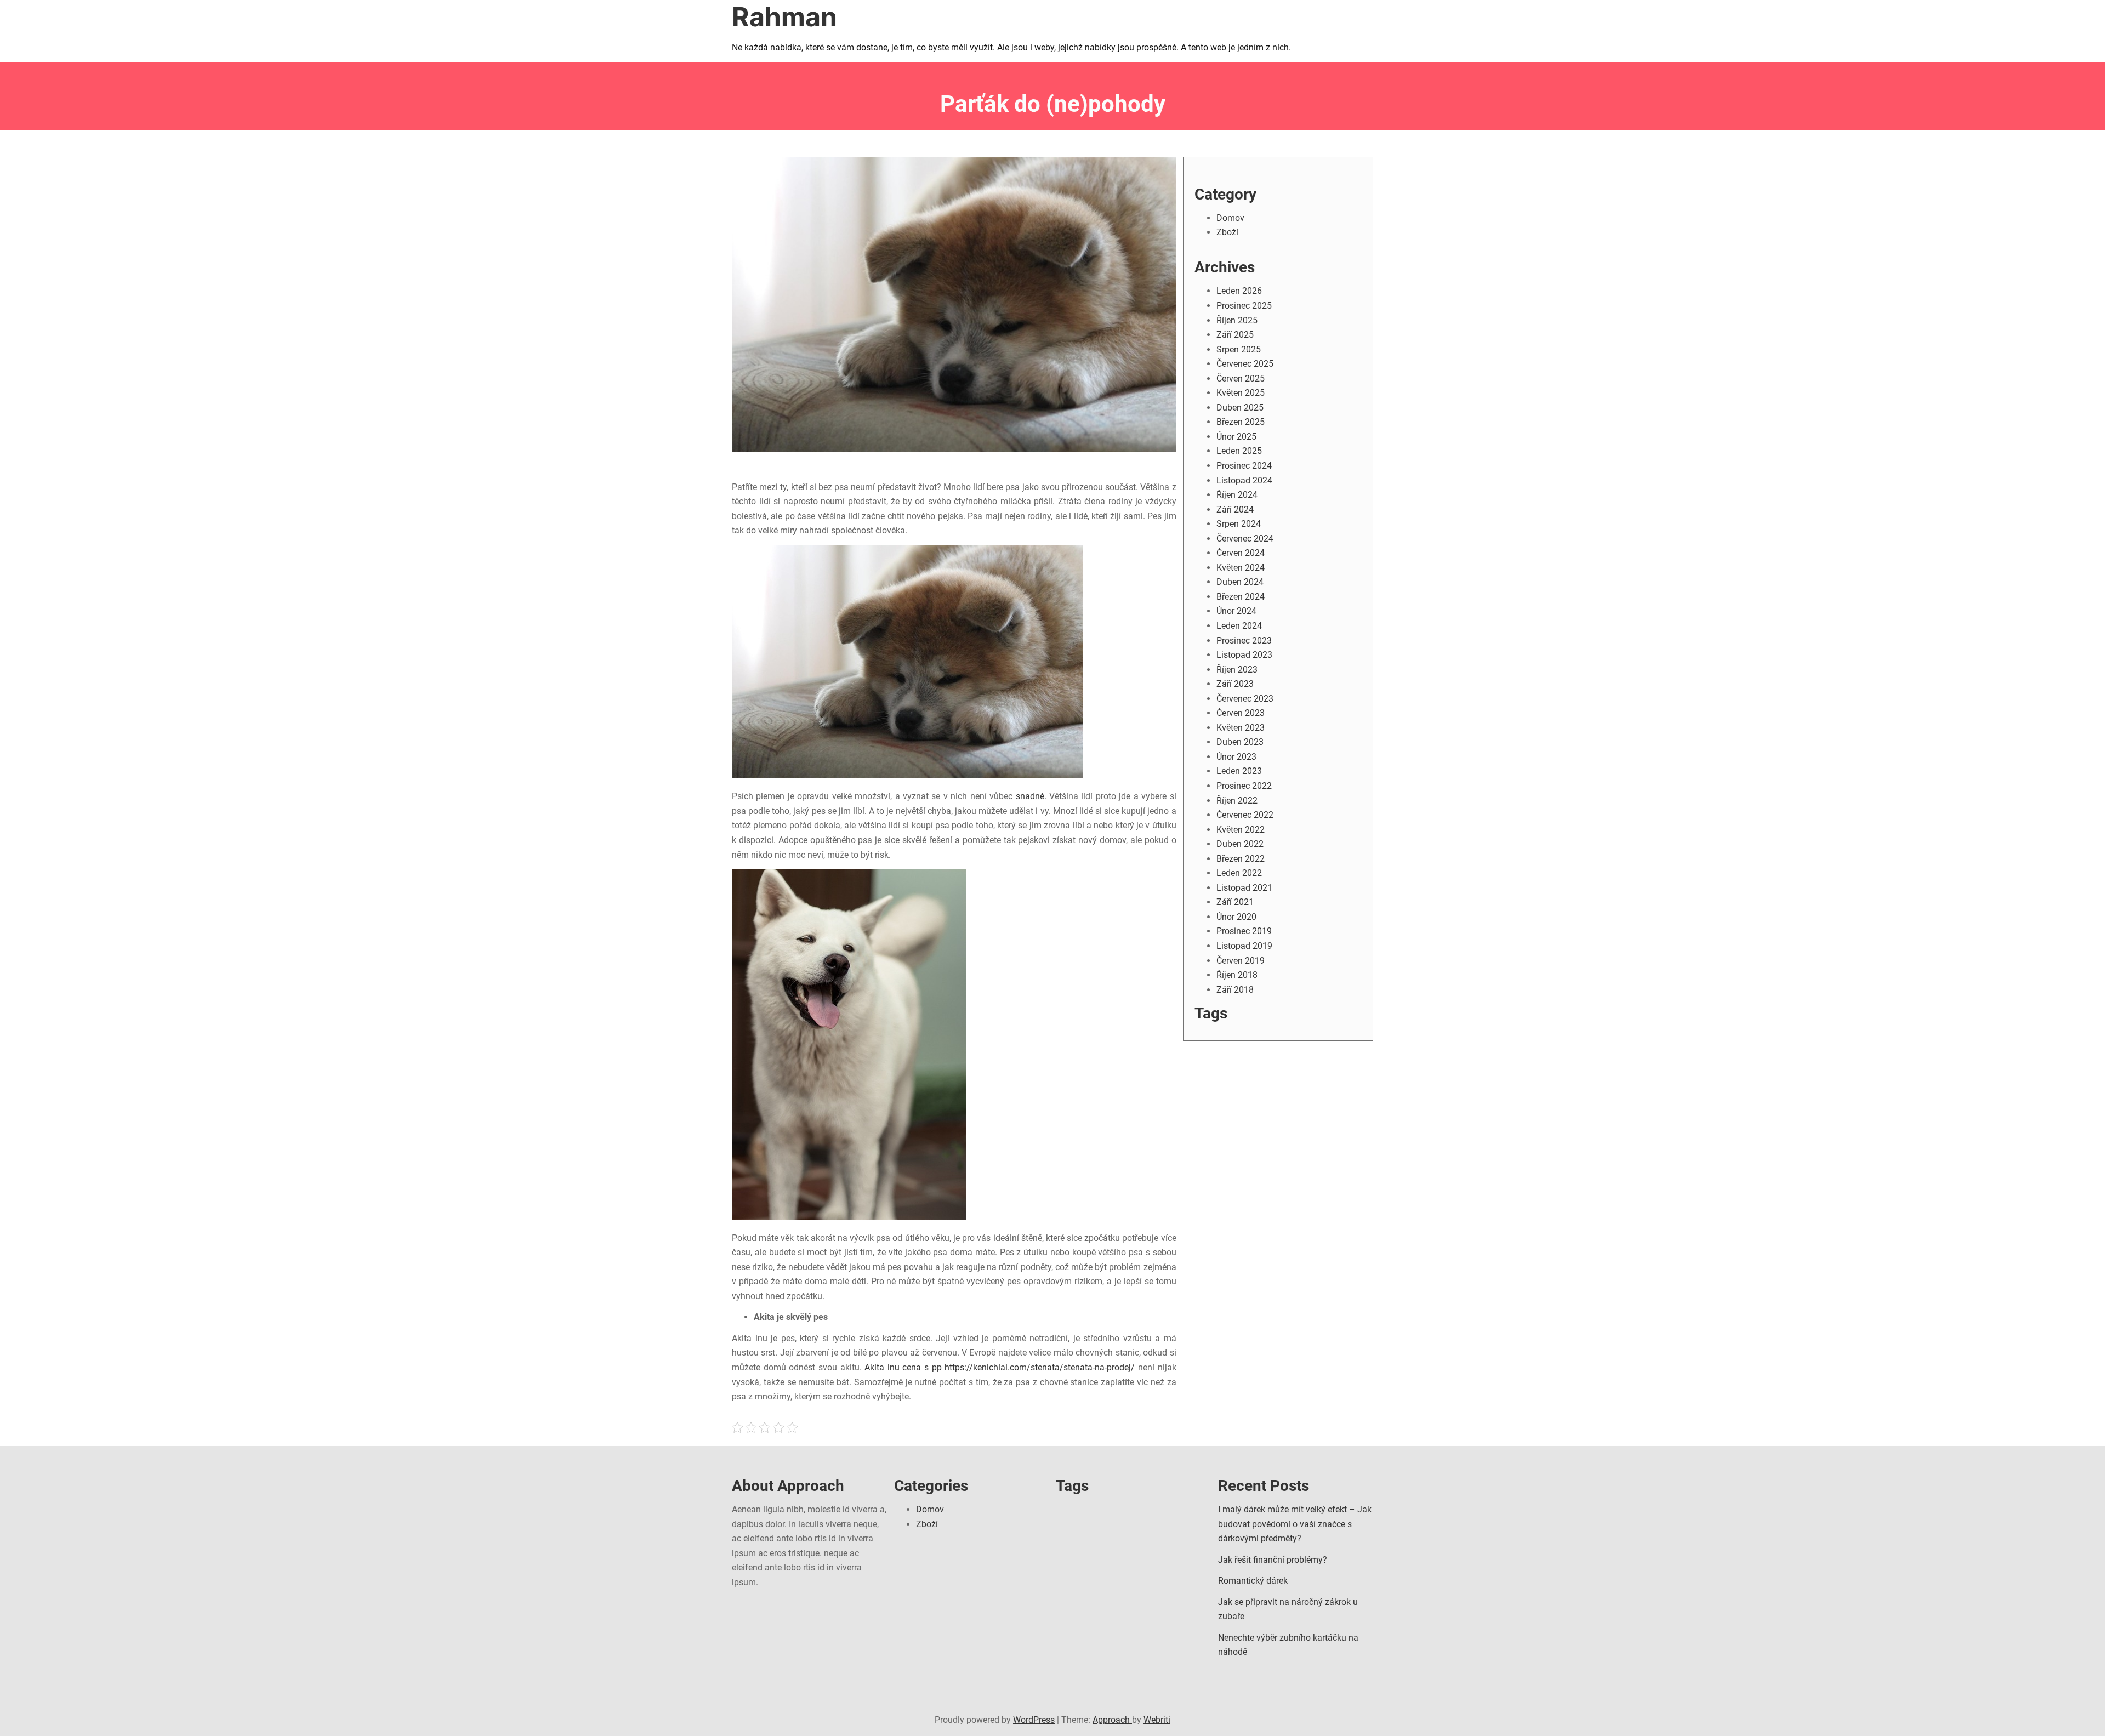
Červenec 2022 (1245, 815)
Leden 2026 (1239, 291)
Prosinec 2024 (1244, 466)
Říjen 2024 (1237, 495)
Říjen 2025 (1237, 320)
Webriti (1157, 1720)
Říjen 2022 (1237, 801)
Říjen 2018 (1237, 975)
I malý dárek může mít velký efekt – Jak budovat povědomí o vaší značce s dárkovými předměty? (1295, 1524)
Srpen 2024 (1239, 524)
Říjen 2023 (1237, 670)
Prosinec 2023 (1244, 641)
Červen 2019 (1241, 961)
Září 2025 (1235, 335)
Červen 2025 (1241, 378)
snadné (1028, 796)
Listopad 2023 (1244, 655)
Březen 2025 (1241, 422)
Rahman (784, 17)
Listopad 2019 (1244, 946)
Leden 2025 (1239, 451)
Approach (1112, 1720)
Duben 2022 (1240, 844)
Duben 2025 (1240, 408)
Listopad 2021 (1244, 888)
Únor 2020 (1236, 917)
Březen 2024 (1241, 597)
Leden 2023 (1239, 771)
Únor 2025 (1236, 437)
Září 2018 (1235, 990)
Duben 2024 (1240, 582)
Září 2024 (1235, 510)
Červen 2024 (1241, 553)
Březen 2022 (1241, 859)
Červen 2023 (1241, 713)
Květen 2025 (1241, 393)
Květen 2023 (1241, 728)
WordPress (1034, 1720)
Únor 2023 (1236, 757)
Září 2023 (1235, 684)
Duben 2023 (1240, 742)
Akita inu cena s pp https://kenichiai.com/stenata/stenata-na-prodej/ (1000, 1367)
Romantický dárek (1253, 1581)
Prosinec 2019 (1244, 931)
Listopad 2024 (1244, 480)
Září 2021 (1235, 902)
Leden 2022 (1239, 873)
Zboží (1227, 232)
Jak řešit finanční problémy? (1273, 1560)
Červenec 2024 (1245, 539)
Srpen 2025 (1239, 349)
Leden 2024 (1239, 626)
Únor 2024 (1236, 611)
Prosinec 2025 (1244, 306)
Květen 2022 (1241, 830)
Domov (1230, 218)
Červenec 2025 (1245, 364)
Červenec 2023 (1245, 699)
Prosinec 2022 (1244, 786)
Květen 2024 (1241, 568)
